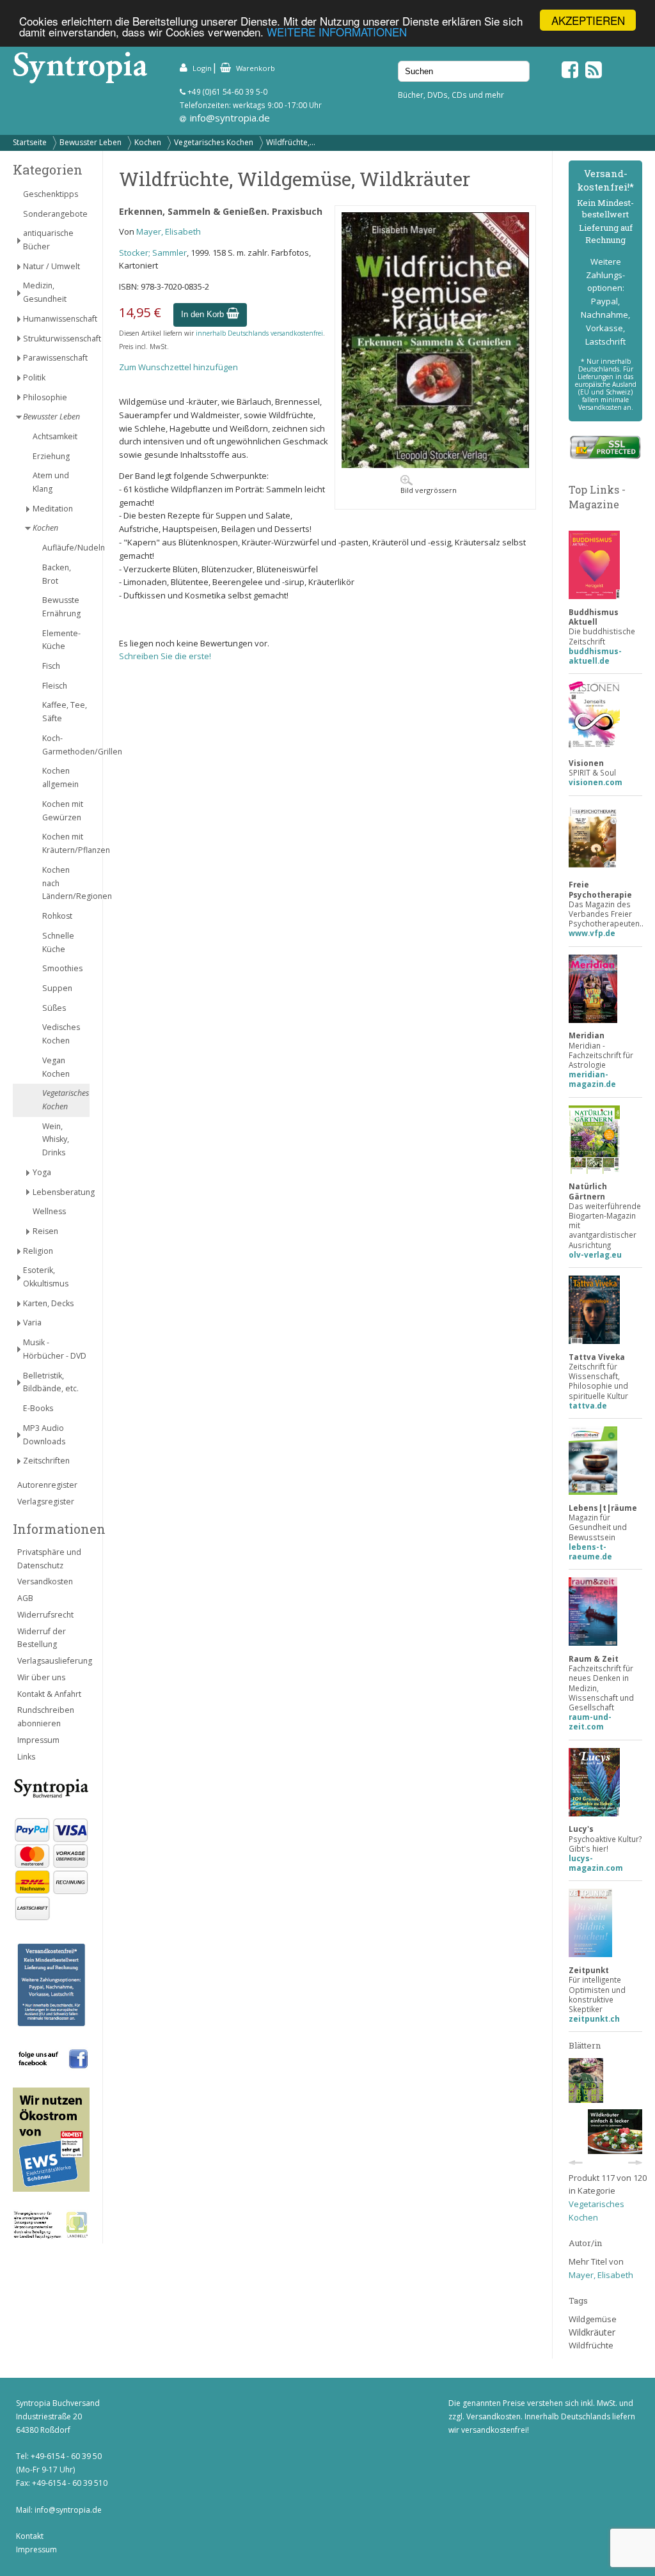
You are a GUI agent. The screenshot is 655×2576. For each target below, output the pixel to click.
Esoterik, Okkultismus (46, 1277)
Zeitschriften (46, 1461)
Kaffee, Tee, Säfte (65, 712)
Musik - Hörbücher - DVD (55, 1349)
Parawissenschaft (55, 358)
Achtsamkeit (55, 436)
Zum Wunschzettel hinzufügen (178, 367)
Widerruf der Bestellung (42, 1638)
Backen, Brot (57, 574)
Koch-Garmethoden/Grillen (66, 745)
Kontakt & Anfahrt (49, 1694)
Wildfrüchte (591, 2345)
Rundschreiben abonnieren (46, 1717)
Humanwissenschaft (56, 319)
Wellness (49, 1211)
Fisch (51, 666)
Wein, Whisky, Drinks (56, 1140)
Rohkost (57, 916)
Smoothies (62, 968)
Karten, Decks (48, 1303)
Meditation (53, 509)
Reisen (45, 1231)
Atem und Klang (51, 482)
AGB (25, 1598)
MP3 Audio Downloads (44, 1435)
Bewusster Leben (91, 142)
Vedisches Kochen (61, 1034)
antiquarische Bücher (48, 240)
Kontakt (30, 2536)
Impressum (38, 1740)
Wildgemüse (593, 2319)
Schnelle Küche (58, 942)
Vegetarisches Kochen (214, 142)
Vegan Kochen (56, 1067)
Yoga (42, 1172)
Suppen (57, 988)
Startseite (30, 142)
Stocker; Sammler (153, 253)
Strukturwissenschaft (56, 339)
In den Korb (204, 314)
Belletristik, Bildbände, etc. (51, 1382)
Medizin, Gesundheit (45, 292)
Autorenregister (47, 1485)
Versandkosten (45, 1581)
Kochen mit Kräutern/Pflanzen (66, 843)
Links (26, 1757)
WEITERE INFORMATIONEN (337, 32)
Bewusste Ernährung (61, 607)
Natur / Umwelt (51, 266)
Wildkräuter (592, 2332)
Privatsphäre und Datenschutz (49, 1559)
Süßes (54, 1008)
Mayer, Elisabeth (169, 231)
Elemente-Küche (61, 640)
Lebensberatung (61, 1192)
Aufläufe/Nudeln (66, 548)
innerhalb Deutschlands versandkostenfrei (259, 333)
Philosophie (45, 397)
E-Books (38, 1408)
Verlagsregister (46, 1502)
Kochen (148, 142)
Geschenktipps (51, 194)
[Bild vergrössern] (435, 465)
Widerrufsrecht (45, 1615)
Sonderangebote (55, 214)
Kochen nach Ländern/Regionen (66, 883)
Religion (38, 1251)
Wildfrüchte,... (291, 142)
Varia (32, 1323)
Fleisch (55, 686)
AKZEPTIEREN (588, 20)
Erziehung (51, 456)
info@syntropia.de (230, 118)
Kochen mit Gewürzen (63, 811)
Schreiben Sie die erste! (165, 656)
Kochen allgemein (60, 777)
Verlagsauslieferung (53, 1661)
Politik (34, 378)
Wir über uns (41, 1677)
